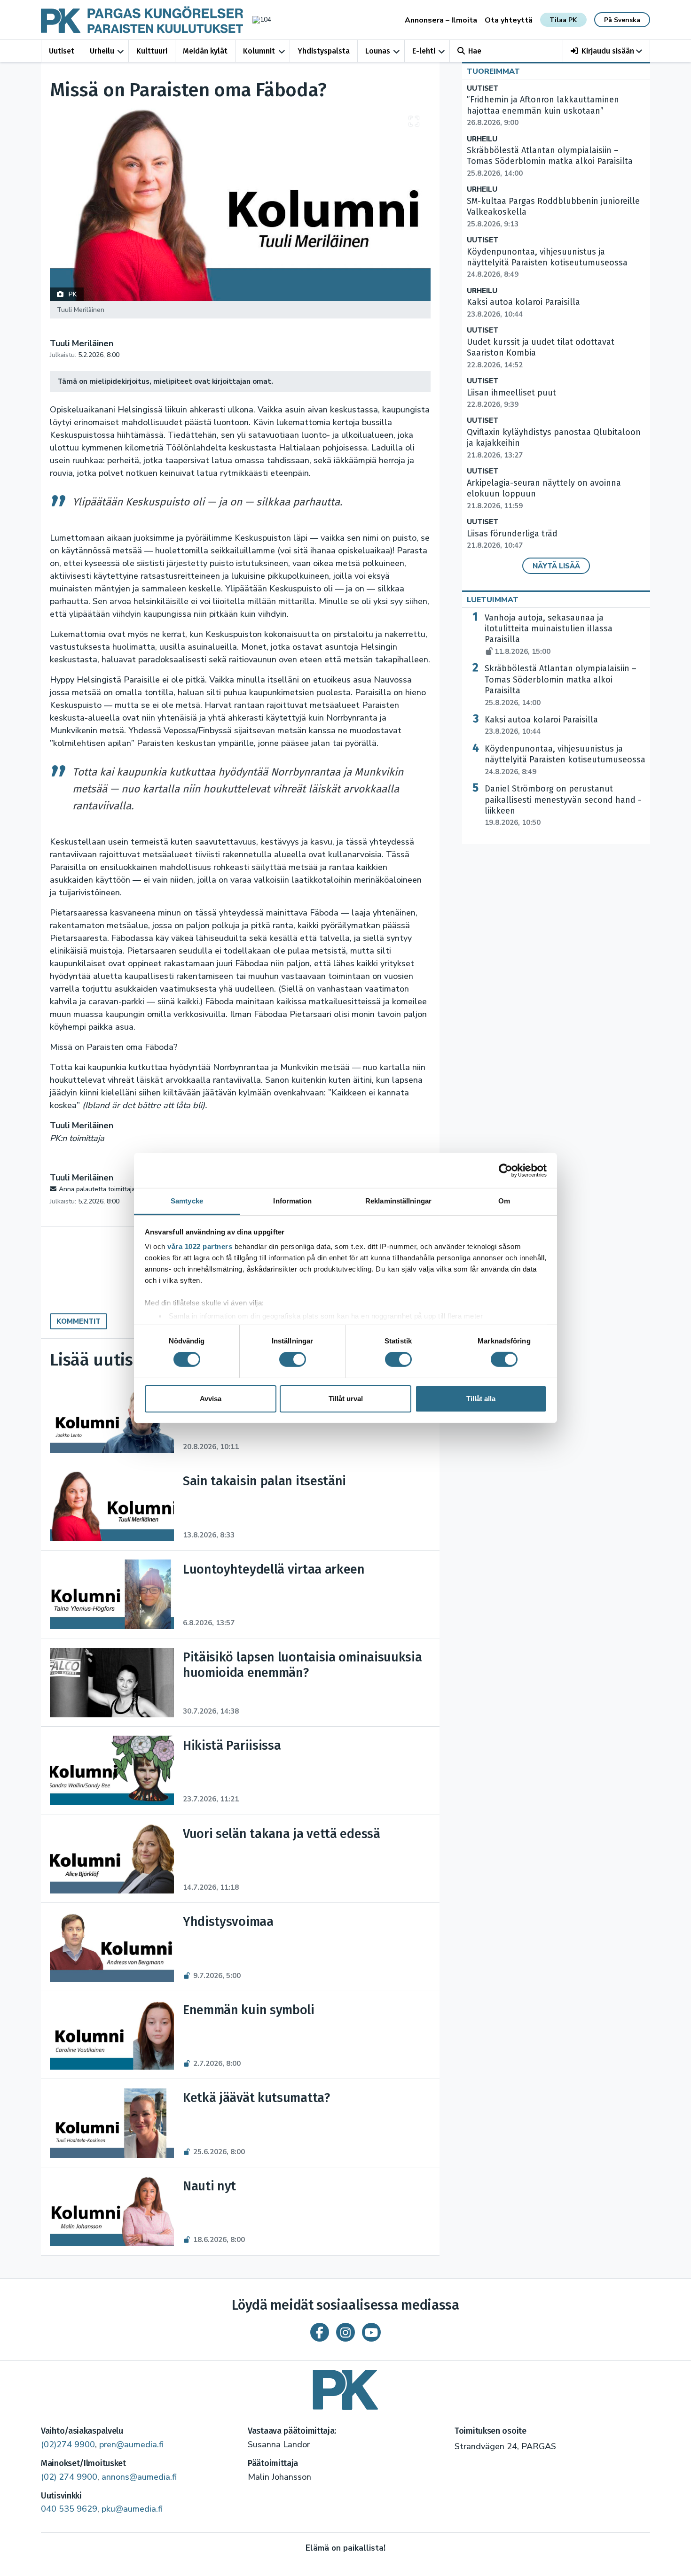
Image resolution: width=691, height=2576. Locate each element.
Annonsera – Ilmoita (441, 20)
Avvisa (211, 1399)
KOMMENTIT (79, 1321)
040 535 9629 (69, 2509)
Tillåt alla (481, 1399)
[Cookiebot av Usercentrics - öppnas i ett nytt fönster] (506, 1170)
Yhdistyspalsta (324, 51)
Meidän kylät (205, 51)
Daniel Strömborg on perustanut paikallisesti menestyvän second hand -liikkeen (563, 805)
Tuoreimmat (493, 71)
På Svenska (622, 20)
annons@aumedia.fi (139, 2477)
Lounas (378, 51)
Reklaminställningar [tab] (398, 1201)
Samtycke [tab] (187, 1201)
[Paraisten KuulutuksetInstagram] (345, 2332)
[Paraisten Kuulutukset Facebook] (320, 2332)
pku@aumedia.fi (132, 2509)
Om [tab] (504, 1201)
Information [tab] (292, 1201)
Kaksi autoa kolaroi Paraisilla (541, 725)
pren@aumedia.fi (131, 2444)
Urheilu (102, 51)
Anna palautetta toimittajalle (101, 1189)
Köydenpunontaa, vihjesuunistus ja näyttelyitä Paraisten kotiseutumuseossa (547, 263)
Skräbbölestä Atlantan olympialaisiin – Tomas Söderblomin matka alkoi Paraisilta (550, 162)
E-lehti (424, 51)
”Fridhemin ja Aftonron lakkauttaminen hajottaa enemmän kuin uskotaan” (543, 111)
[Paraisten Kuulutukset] (345, 2386)
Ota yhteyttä (509, 20)
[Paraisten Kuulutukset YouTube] (371, 2332)
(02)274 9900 (68, 2444)
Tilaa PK (563, 20)
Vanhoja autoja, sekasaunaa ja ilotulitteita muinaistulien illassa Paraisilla (549, 634)
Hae (475, 51)
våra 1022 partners (200, 1246)
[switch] (293, 1359)
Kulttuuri (152, 51)
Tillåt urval (346, 1399)
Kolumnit (259, 51)
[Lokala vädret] (257, 19)
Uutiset (62, 51)
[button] (607, 51)
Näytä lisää (556, 566)
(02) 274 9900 (69, 2477)
